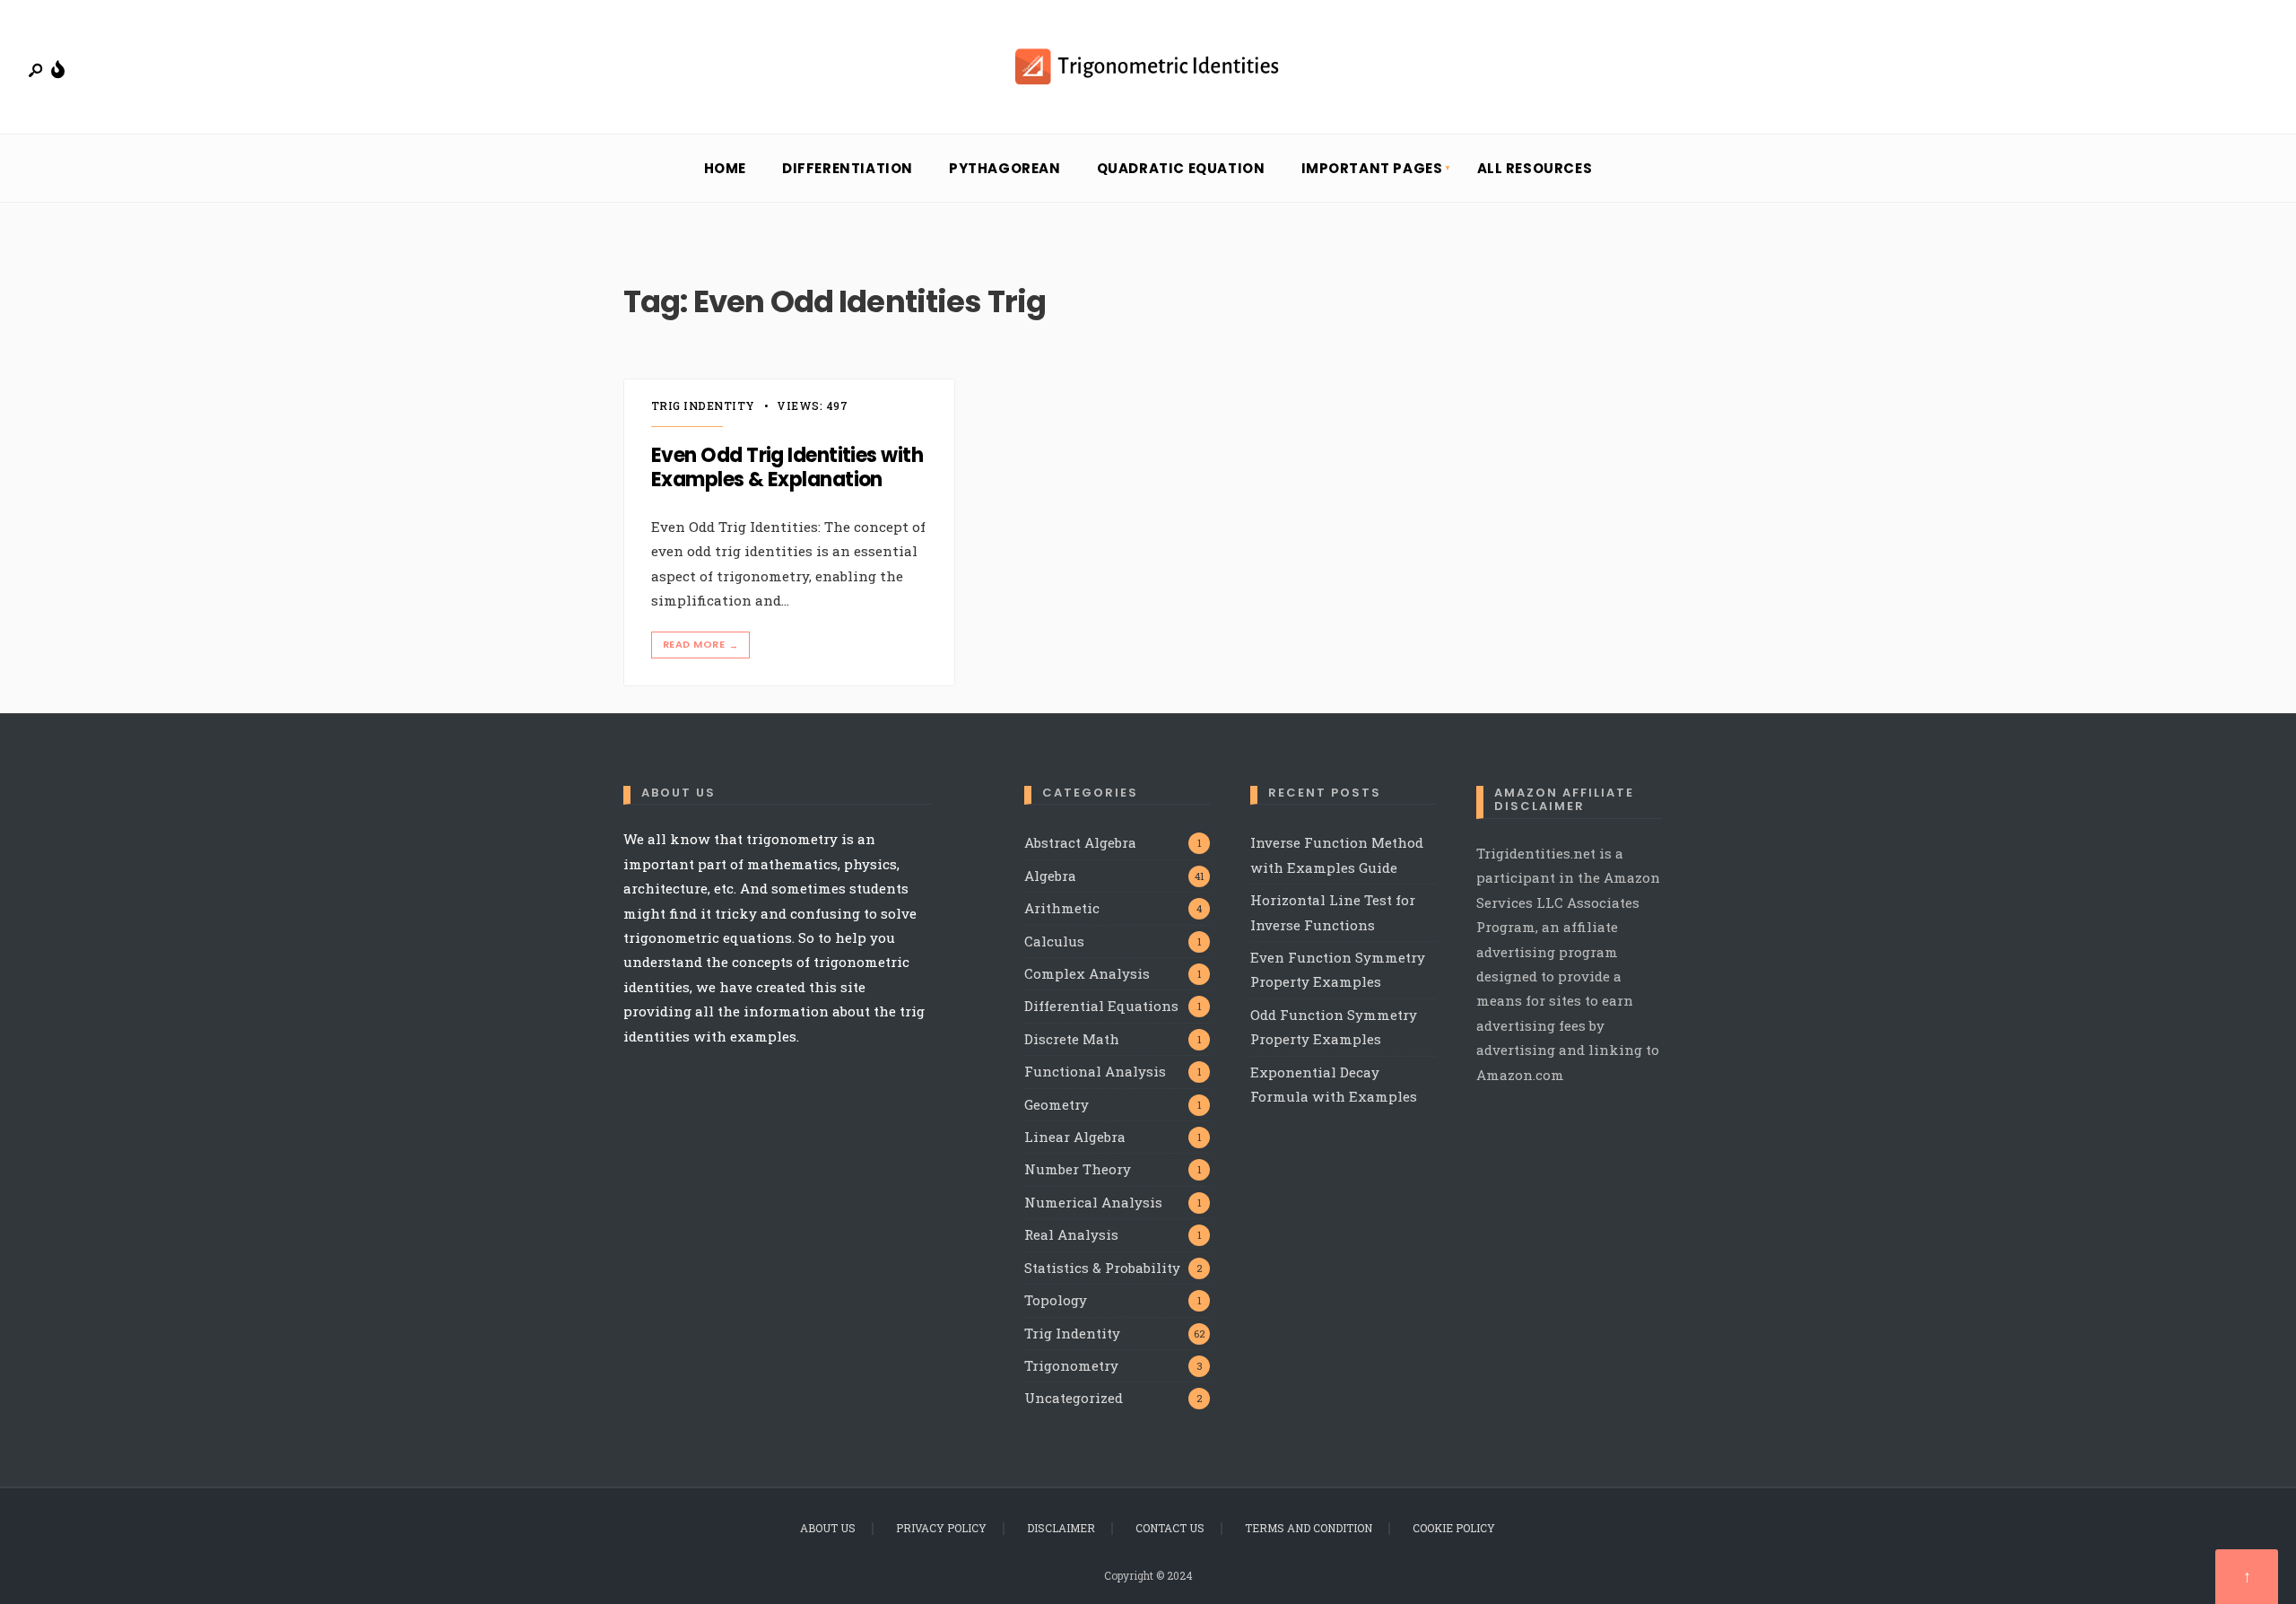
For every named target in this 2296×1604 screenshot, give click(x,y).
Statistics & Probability (1102, 1268)
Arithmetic (1062, 908)
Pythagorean (1005, 168)
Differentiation (848, 168)
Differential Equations (1101, 1006)
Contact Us (1170, 1528)
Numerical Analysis (1093, 1202)
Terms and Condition (1309, 1528)
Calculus (1054, 941)
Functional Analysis (1095, 1071)
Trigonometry (1071, 1365)
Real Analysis (1071, 1234)
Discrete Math (1072, 1039)
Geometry (1057, 1104)
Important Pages (1372, 168)
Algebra (1050, 876)
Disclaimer (1061, 1528)
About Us (828, 1528)
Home (725, 168)
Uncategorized (1074, 1398)
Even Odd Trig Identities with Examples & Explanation (787, 468)
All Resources (1535, 168)
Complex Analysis (1087, 973)
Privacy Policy (941, 1528)
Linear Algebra (1075, 1137)
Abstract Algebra (1080, 842)
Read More (700, 645)
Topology (1056, 1300)
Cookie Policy (1454, 1528)
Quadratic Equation (1181, 168)
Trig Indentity (703, 405)
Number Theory (1078, 1169)
